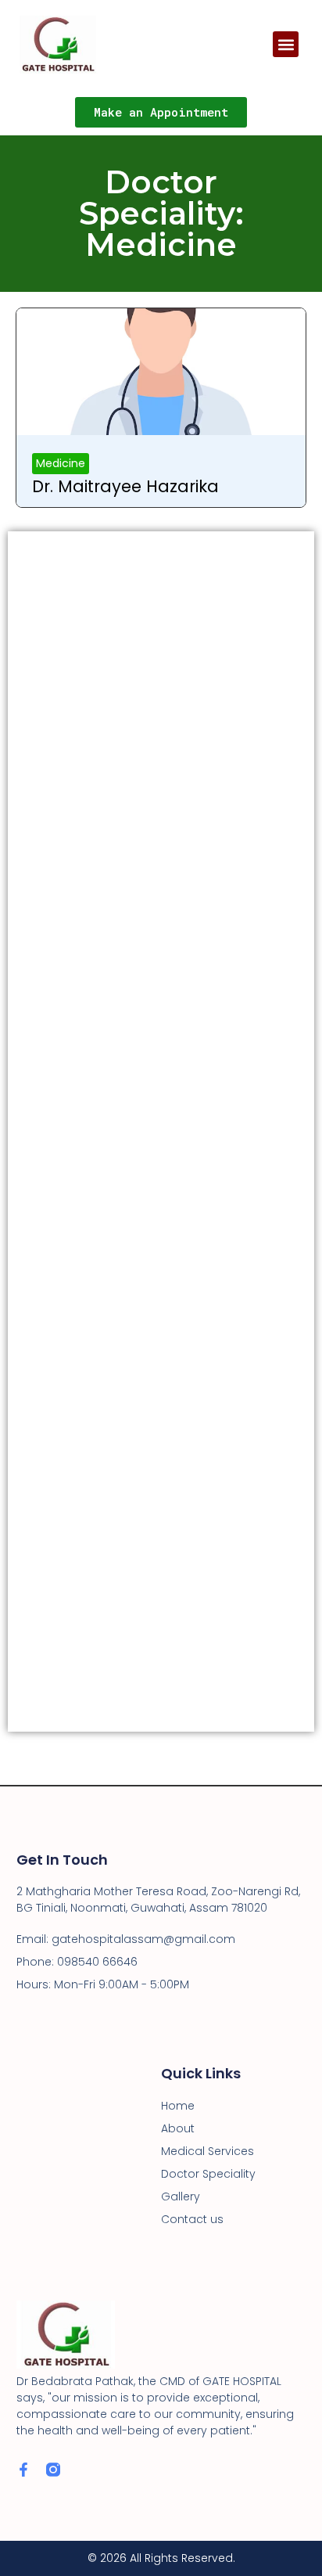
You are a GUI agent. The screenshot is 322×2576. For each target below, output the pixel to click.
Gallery (181, 2196)
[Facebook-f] (23, 2470)
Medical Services (208, 2151)
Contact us (192, 2219)
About (178, 2128)
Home (178, 2106)
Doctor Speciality (208, 2174)
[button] (286, 44)
